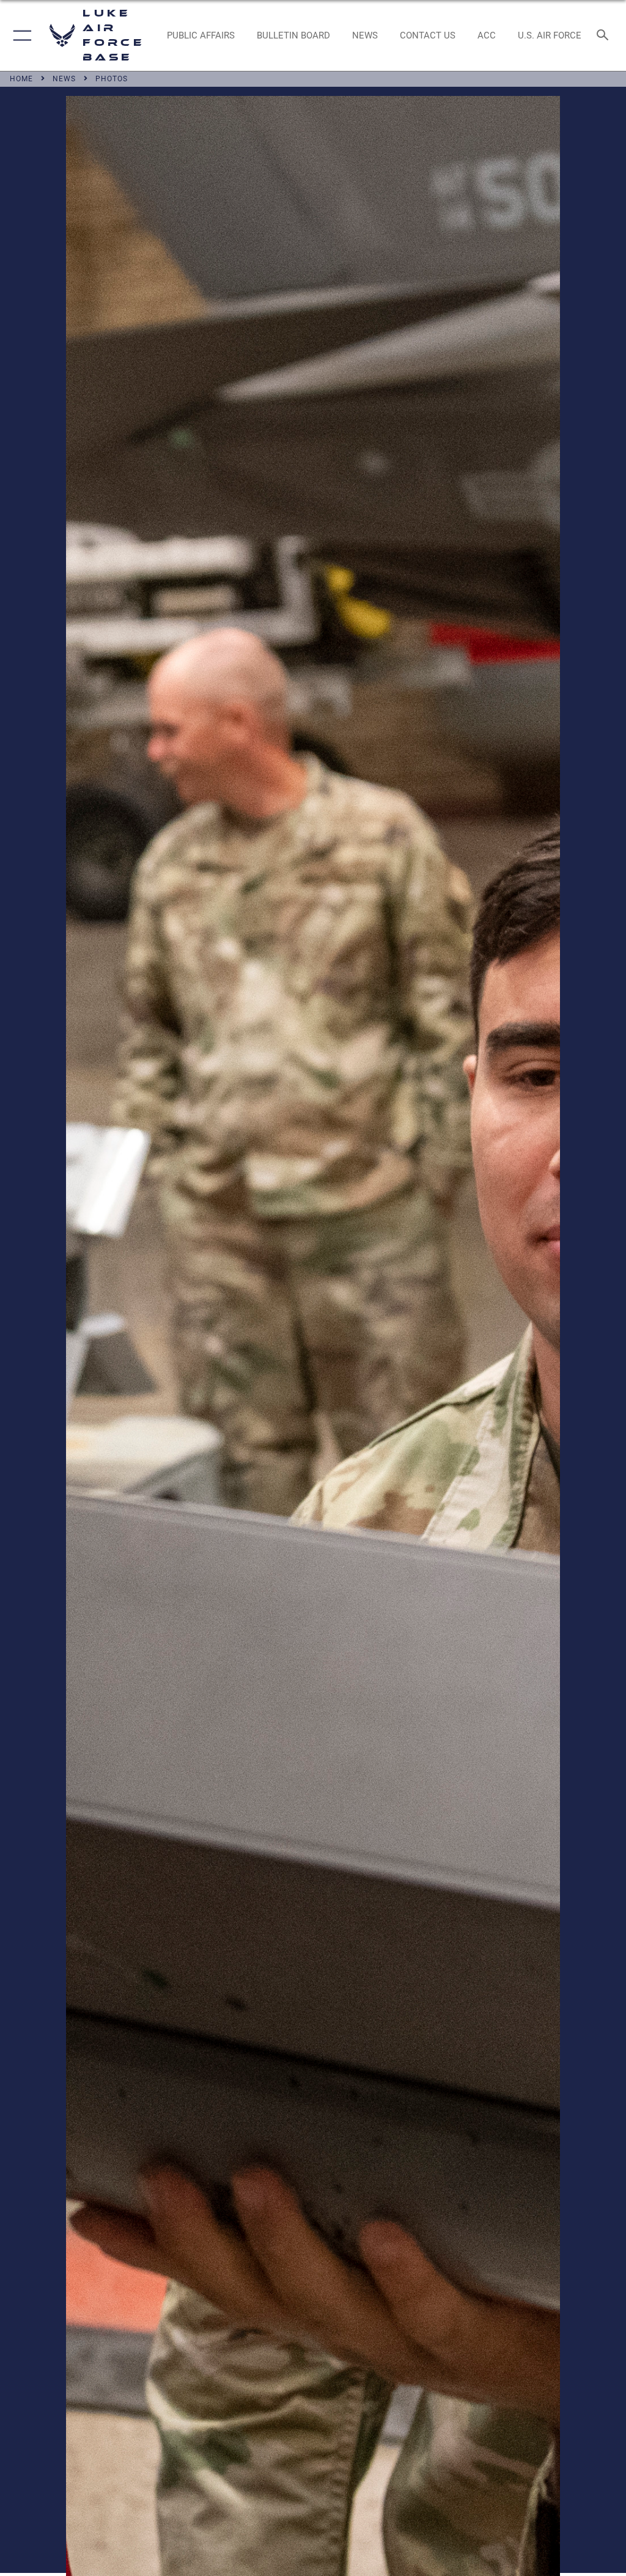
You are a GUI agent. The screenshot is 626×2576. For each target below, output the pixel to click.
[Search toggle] (605, 36)
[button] (20, 35)
